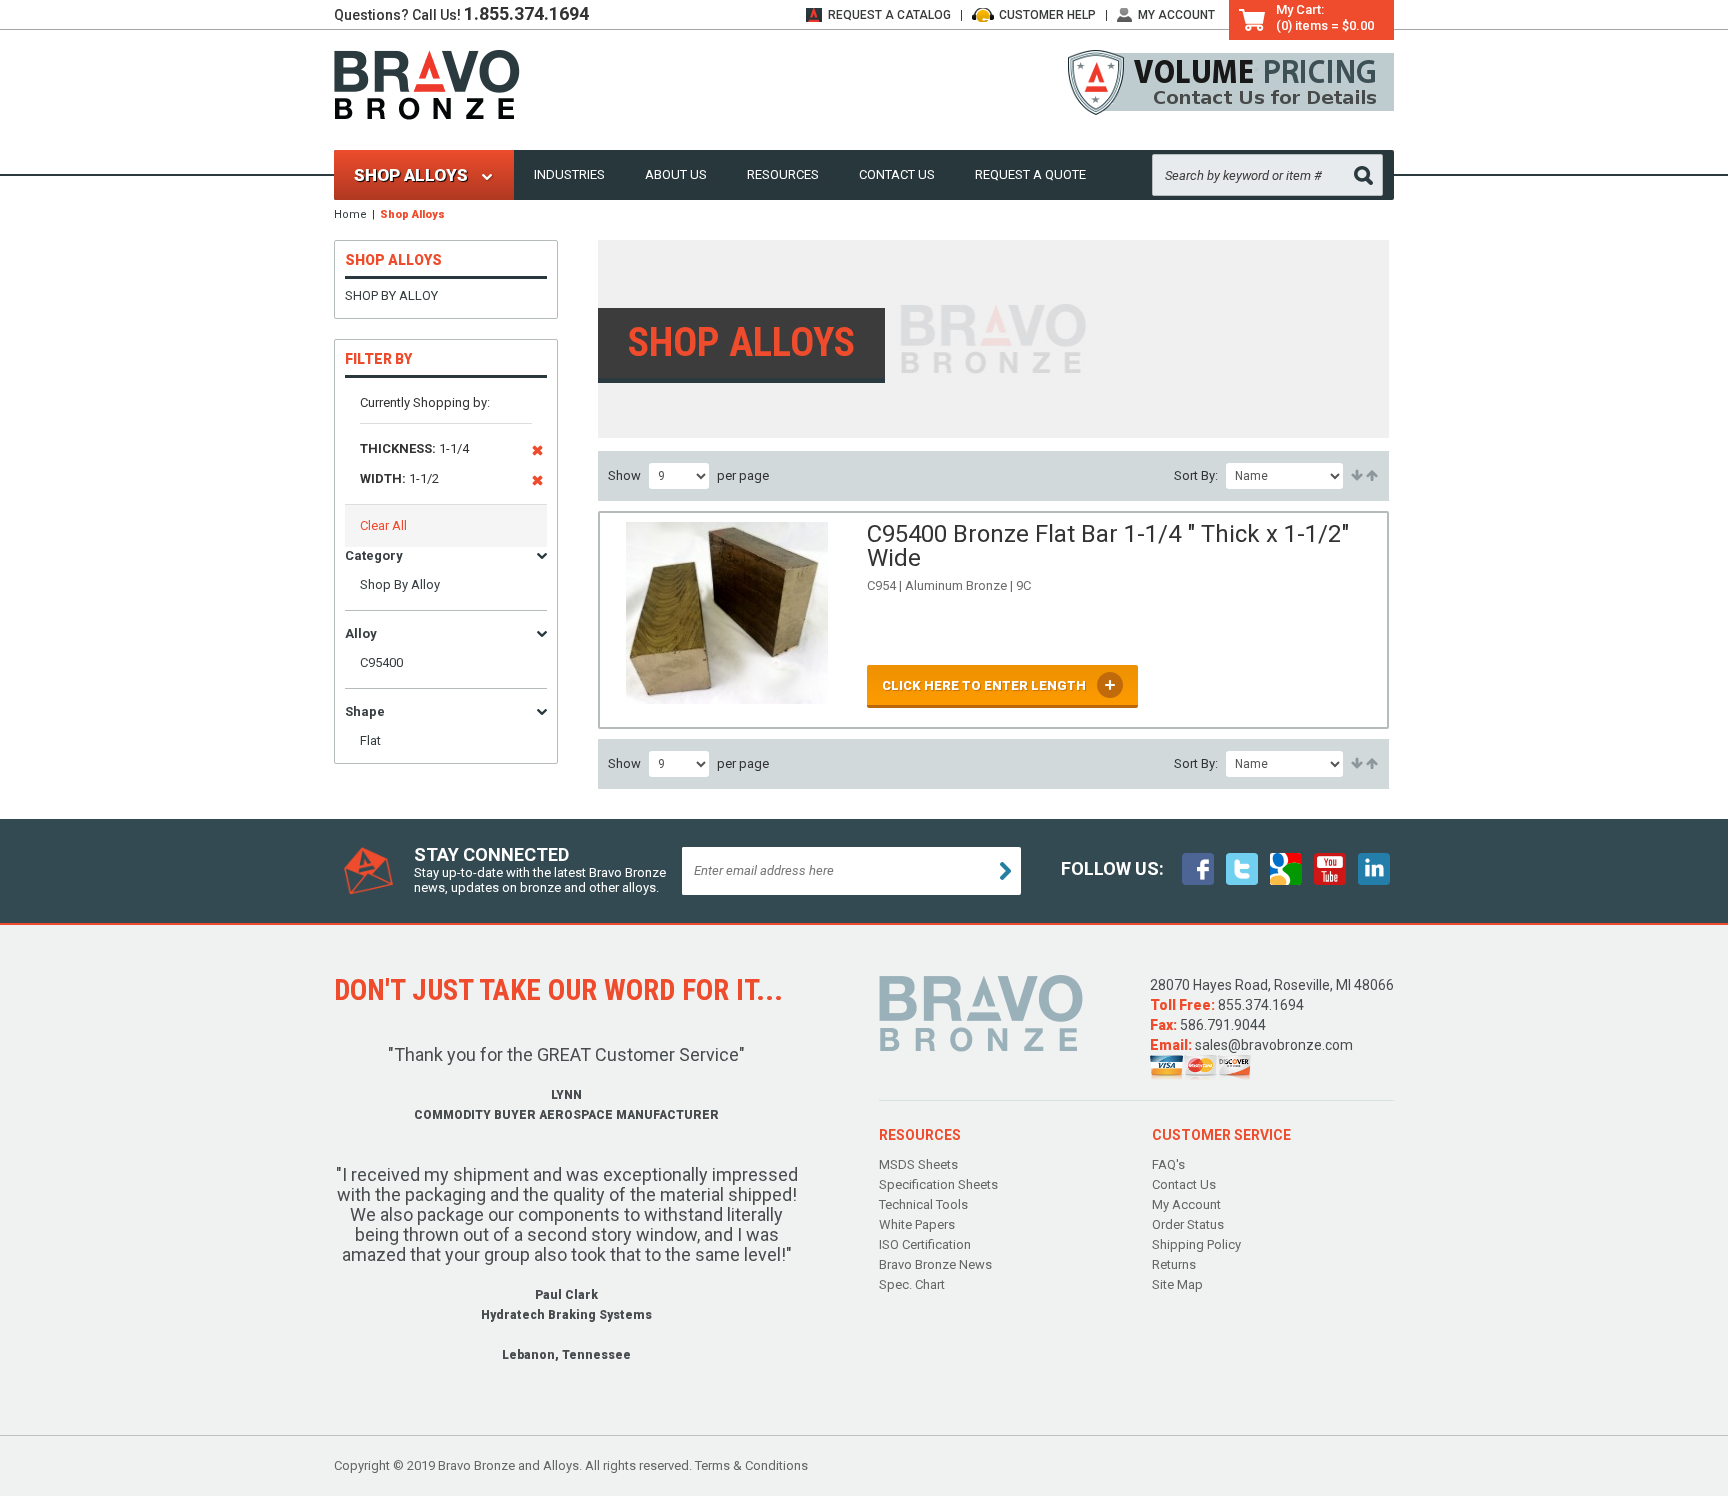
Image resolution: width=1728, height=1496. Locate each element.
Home (350, 214)
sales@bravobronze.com (1274, 1045)
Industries (569, 174)
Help (1047, 15)
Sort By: (1196, 475)
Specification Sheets (938, 1184)
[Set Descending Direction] (1370, 476)
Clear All (383, 525)
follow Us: (1112, 868)
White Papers (917, 1224)
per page (743, 475)
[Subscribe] (1005, 871)
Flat (370, 740)
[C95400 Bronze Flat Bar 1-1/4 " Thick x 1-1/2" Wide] (728, 620)
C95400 (381, 662)
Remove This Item (537, 454)
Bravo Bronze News (935, 1264)
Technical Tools (923, 1204)
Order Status (1188, 1224)
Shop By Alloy (391, 295)
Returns (1174, 1264)
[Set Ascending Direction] (1355, 476)
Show (624, 475)
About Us (676, 174)
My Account (1176, 15)
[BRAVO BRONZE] (427, 83)
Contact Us (897, 174)
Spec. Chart (912, 1284)
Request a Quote (1030, 174)
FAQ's (1168, 1164)
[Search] (1363, 175)
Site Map (1177, 1284)
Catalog (889, 15)
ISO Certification (925, 1244)
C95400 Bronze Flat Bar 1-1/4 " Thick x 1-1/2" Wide (1108, 546)
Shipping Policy (1196, 1244)
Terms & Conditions (751, 1465)
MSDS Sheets (918, 1164)
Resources (783, 174)
